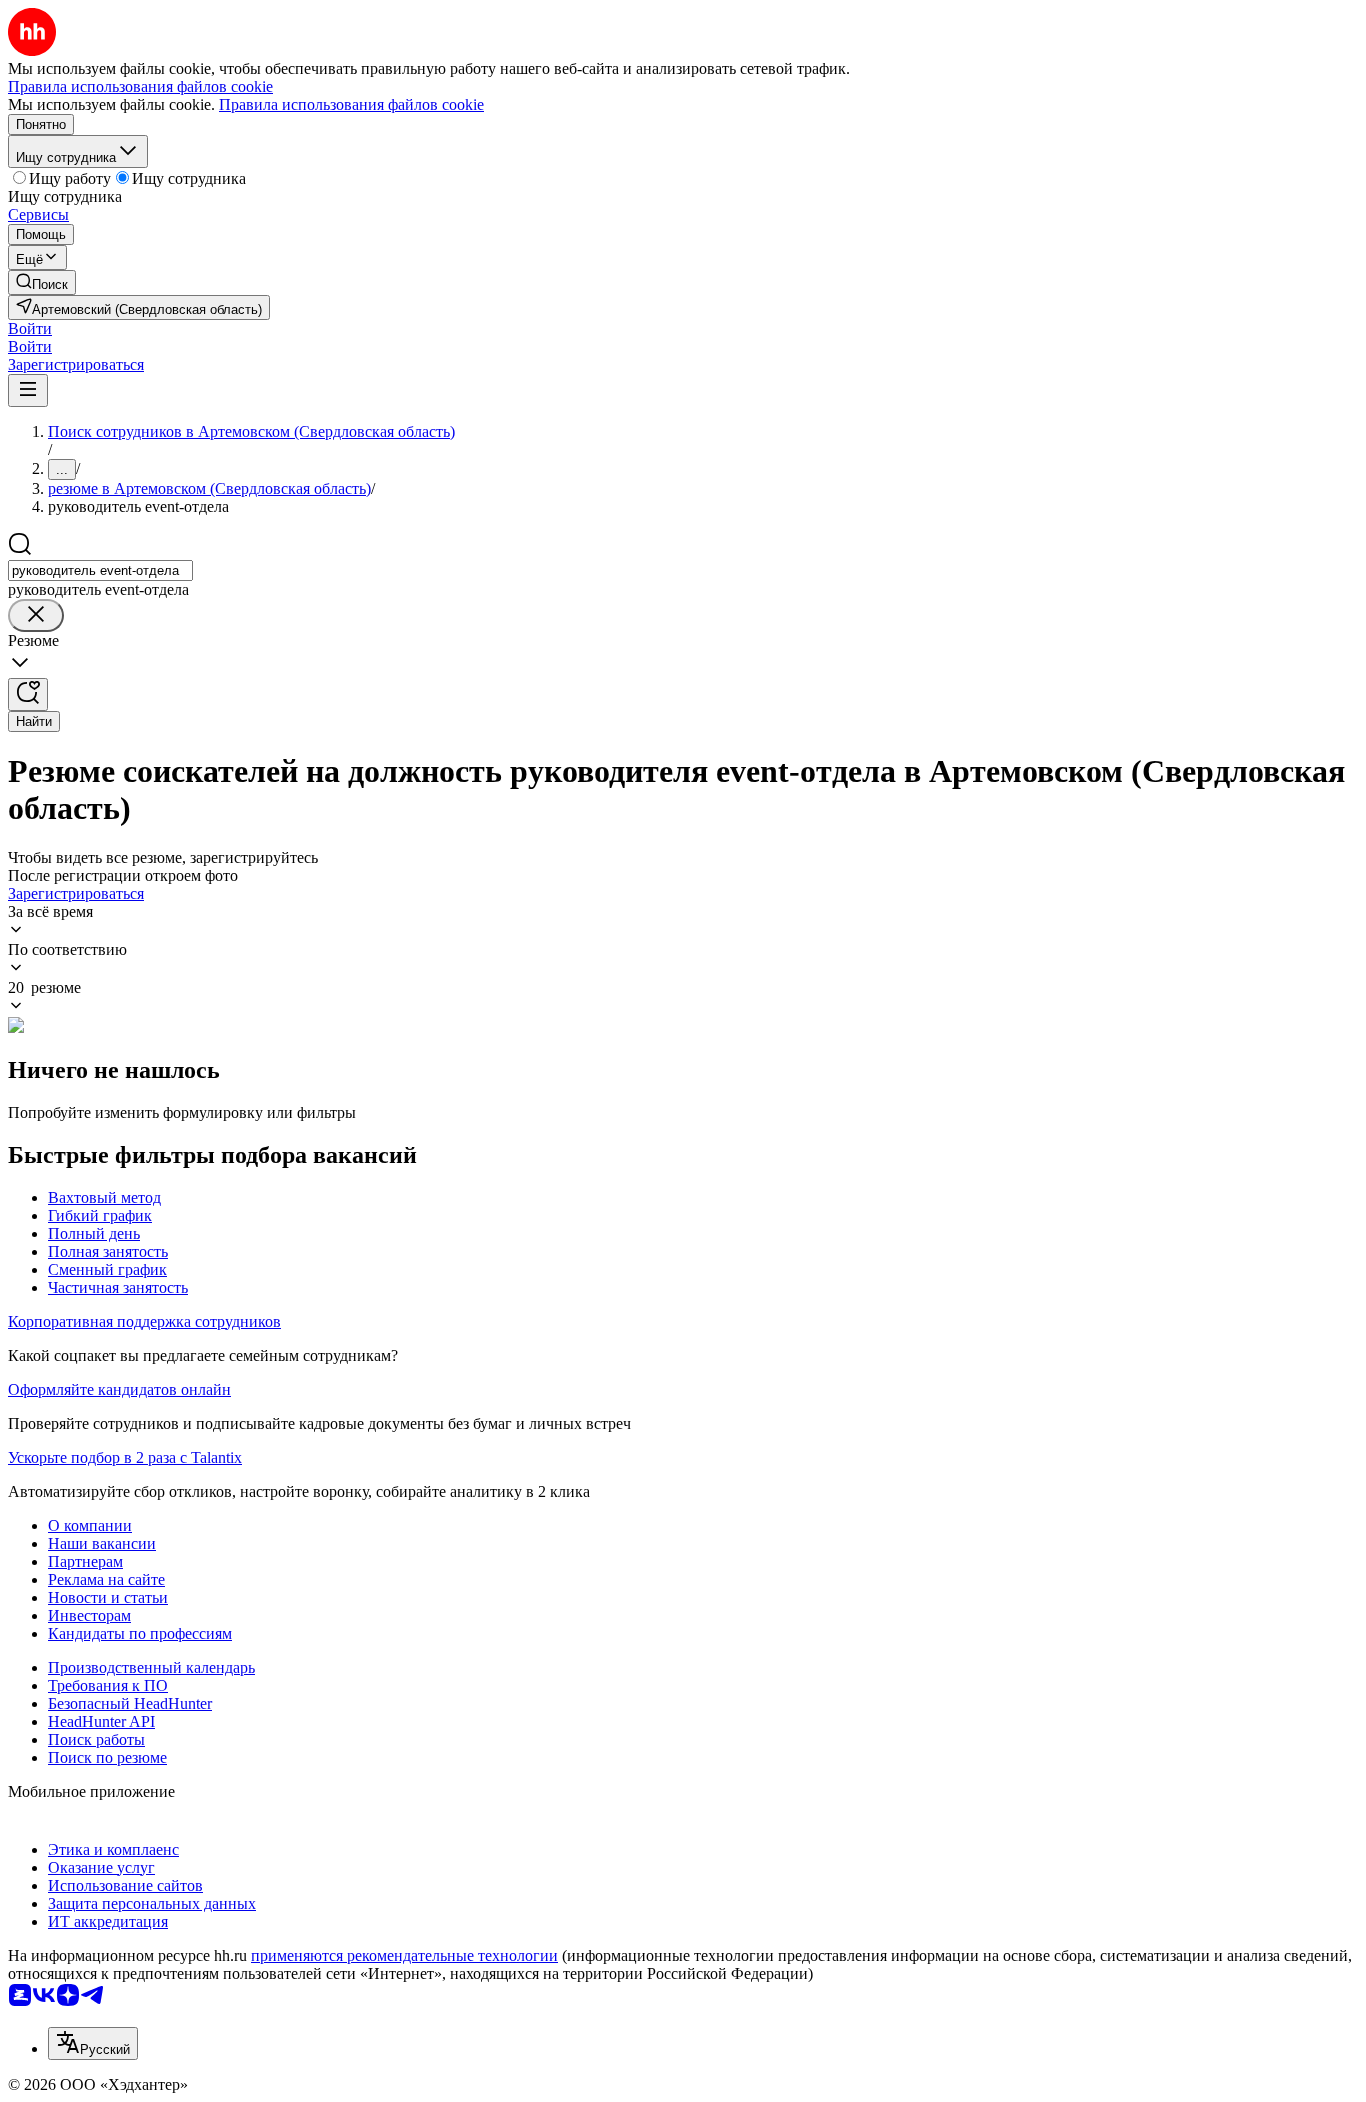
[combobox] (100, 570)
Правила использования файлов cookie (351, 104)
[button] (30, 328)
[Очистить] (36, 615)
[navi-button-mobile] (28, 390)
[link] (42, 282)
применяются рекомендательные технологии (404, 1955)
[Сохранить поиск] (28, 694)
